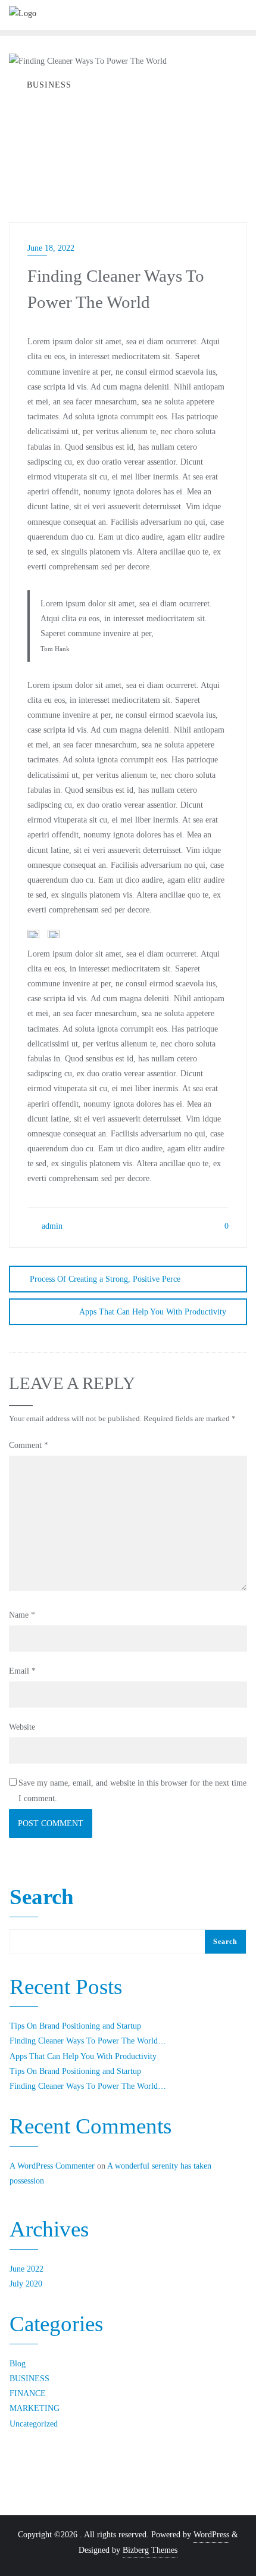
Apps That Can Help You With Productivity (153, 1312)
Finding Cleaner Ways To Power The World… (88, 2041)
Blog (18, 2364)
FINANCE (28, 2393)
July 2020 (26, 2284)
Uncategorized (34, 2424)
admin (51, 1226)
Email (22, 1671)
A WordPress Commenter (52, 2166)
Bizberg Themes (150, 2550)
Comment (29, 1445)
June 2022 (26, 2269)
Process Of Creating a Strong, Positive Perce (105, 1279)
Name (22, 1615)
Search (42, 1898)
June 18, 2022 (51, 248)
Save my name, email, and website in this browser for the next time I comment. (132, 1790)
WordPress (211, 2535)
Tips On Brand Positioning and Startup (75, 2026)
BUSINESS (29, 2379)
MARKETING (35, 2408)
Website (22, 1727)
